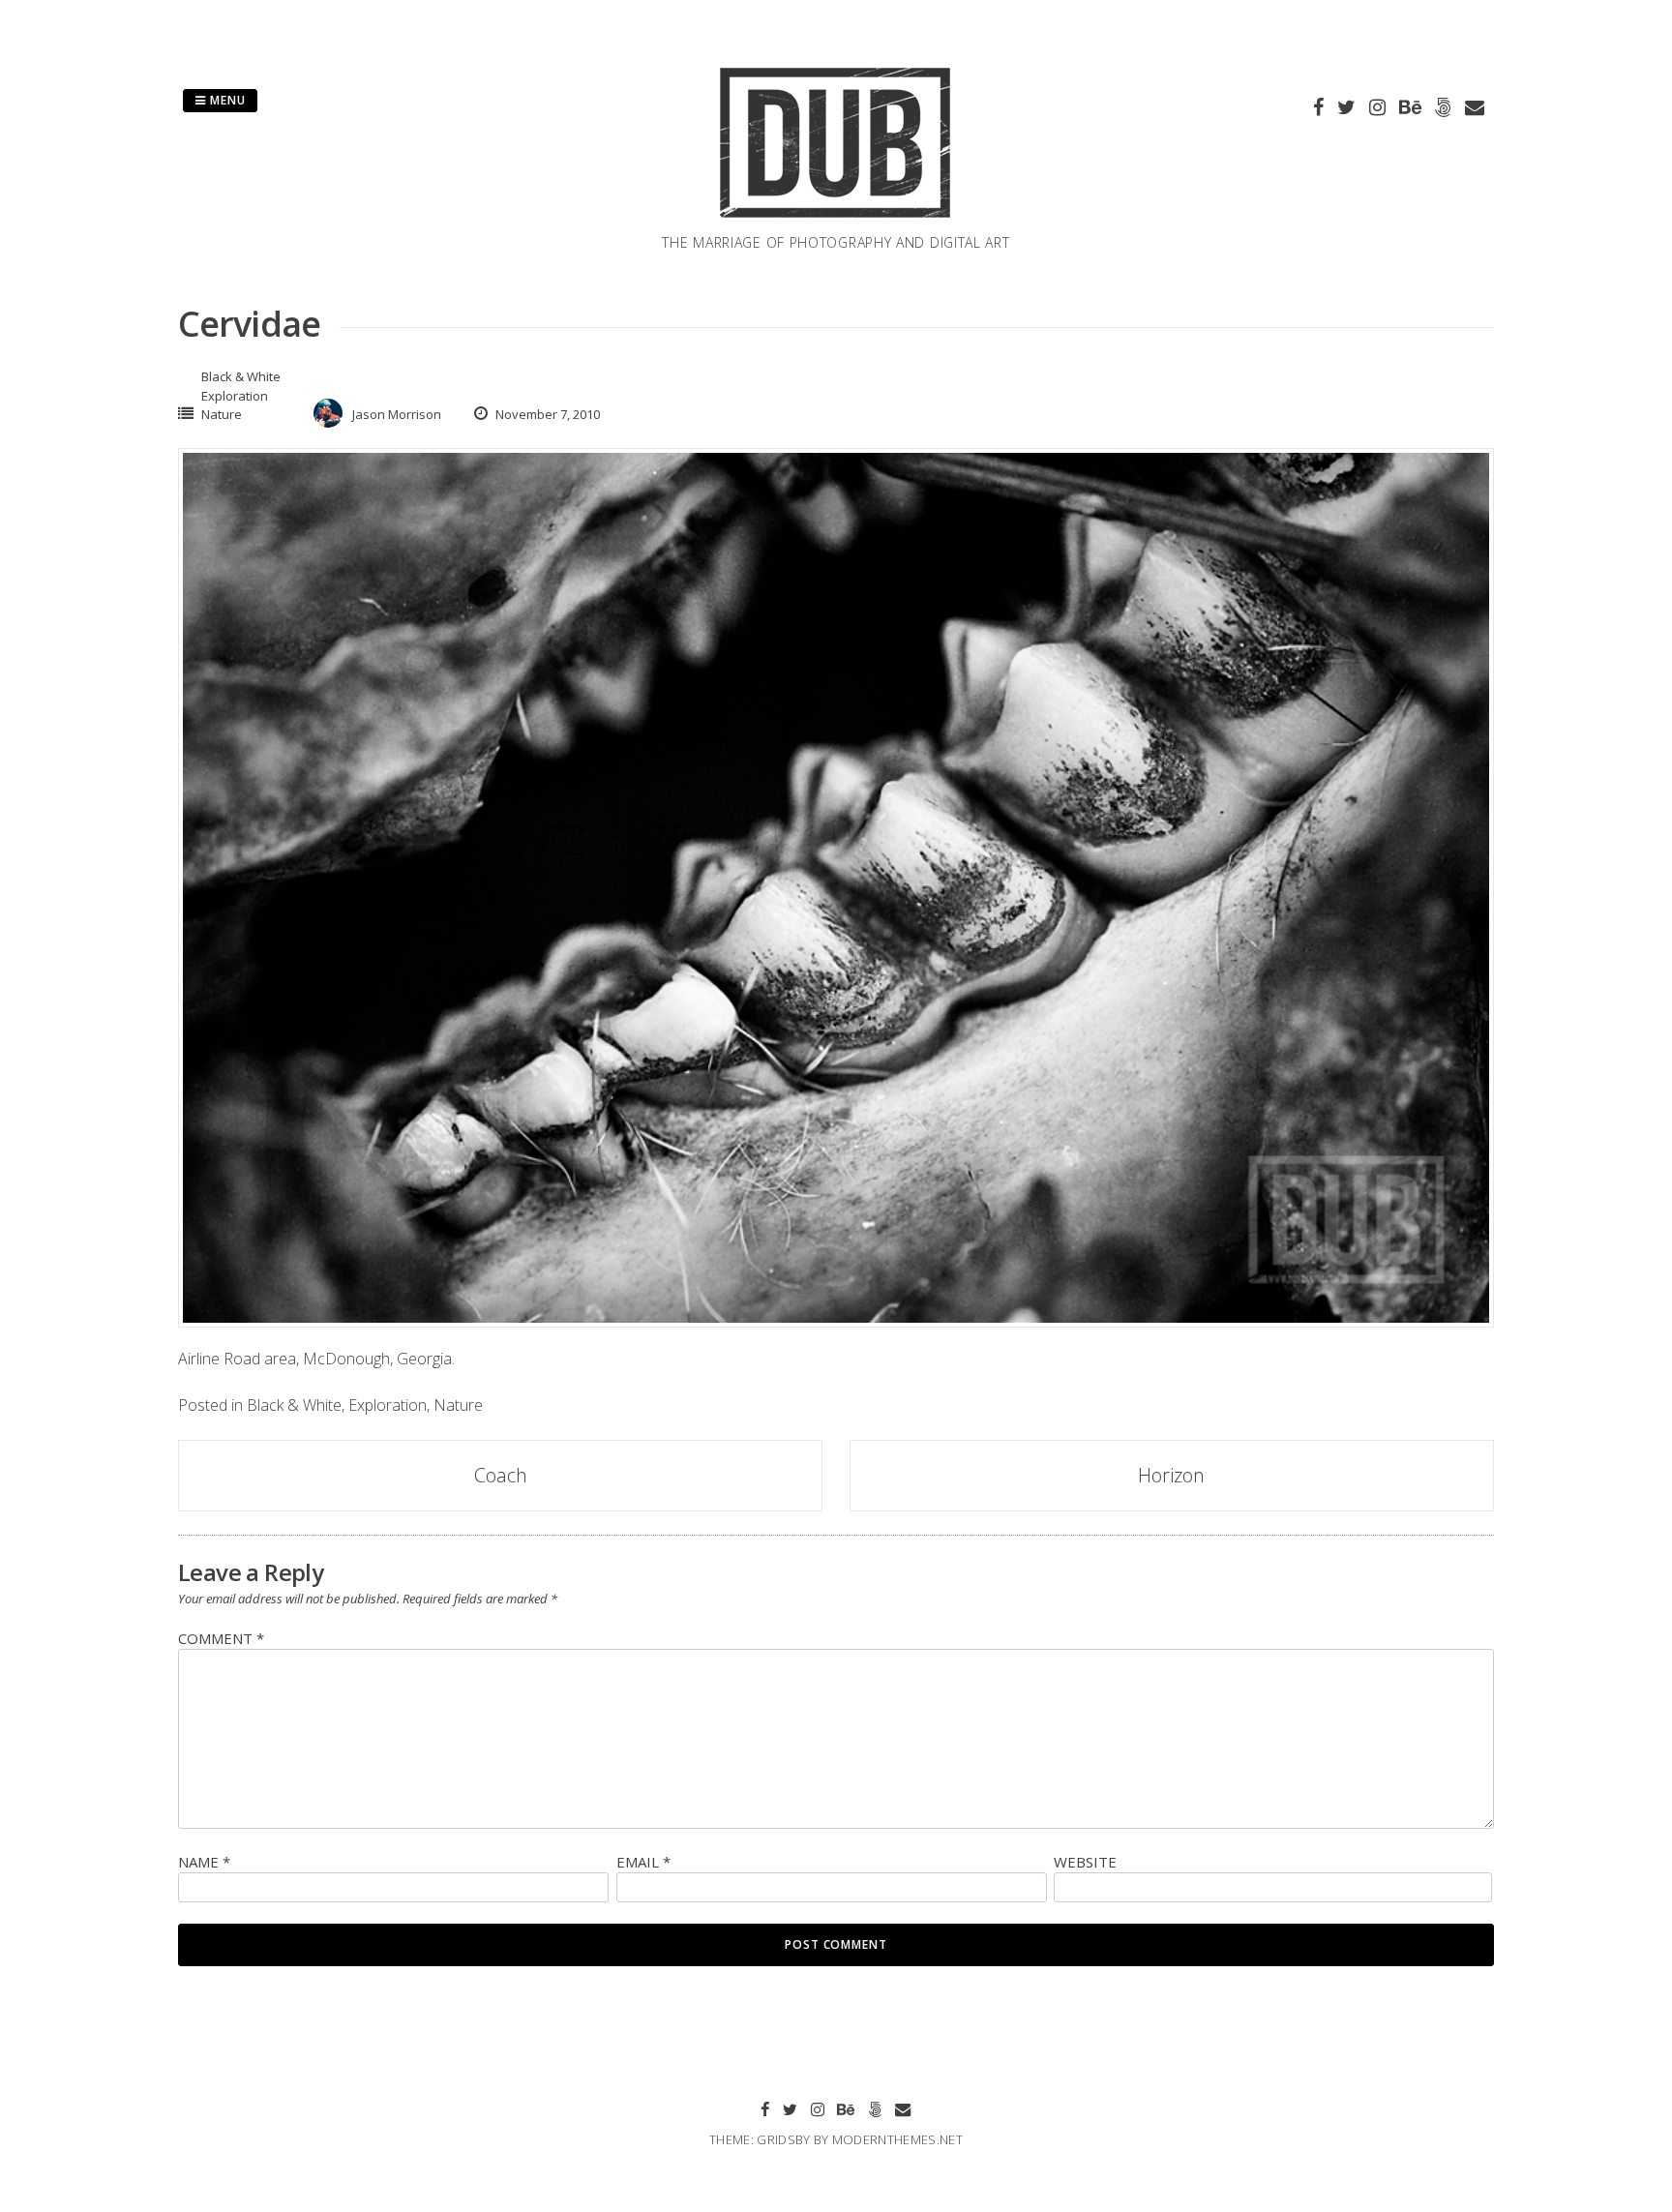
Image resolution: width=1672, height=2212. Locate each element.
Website (1085, 1862)
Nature (222, 414)
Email (643, 1862)
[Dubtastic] (836, 221)
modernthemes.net (897, 2139)
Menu (226, 100)
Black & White (241, 376)
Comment (221, 1638)
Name (204, 1862)
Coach (501, 1475)
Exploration (235, 396)
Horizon (1171, 1475)
